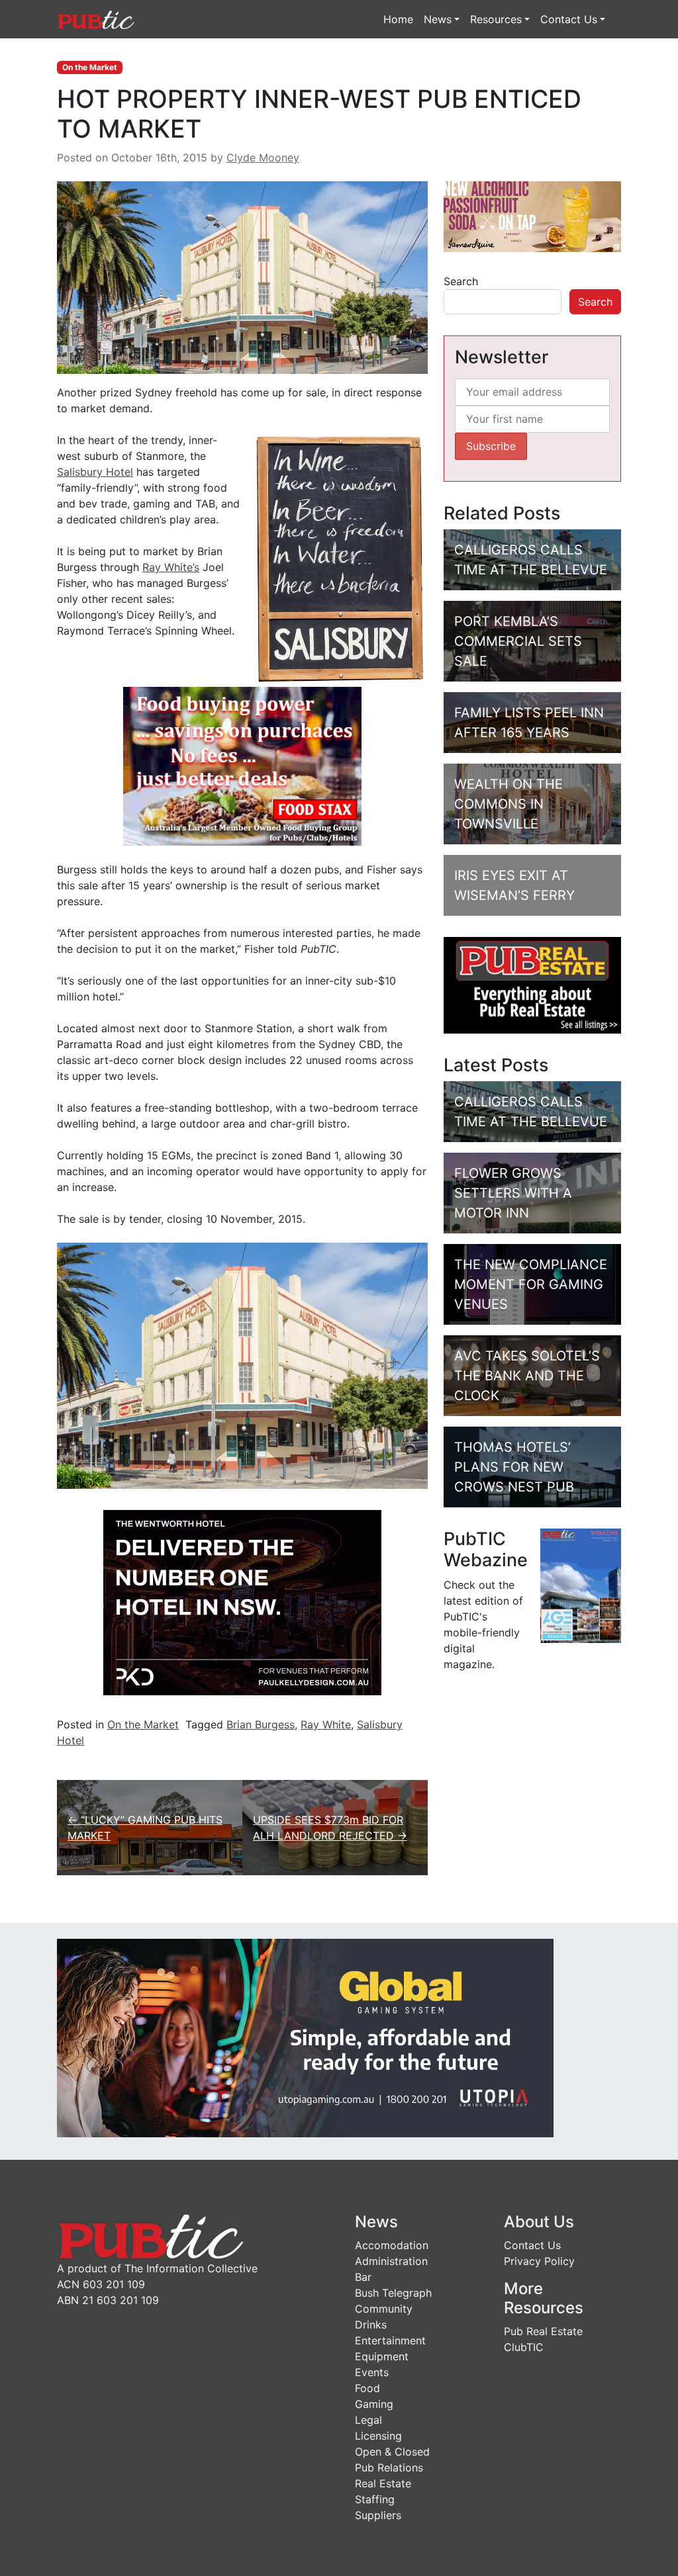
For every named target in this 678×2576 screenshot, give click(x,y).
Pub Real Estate (543, 2331)
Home (398, 19)
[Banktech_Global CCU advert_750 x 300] (305, 2037)
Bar (363, 2277)
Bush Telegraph (393, 2293)
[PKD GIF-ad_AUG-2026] (242, 1602)
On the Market (90, 67)
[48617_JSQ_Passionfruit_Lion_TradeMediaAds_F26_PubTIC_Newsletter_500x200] (532, 216)
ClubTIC (524, 2347)
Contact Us (569, 19)
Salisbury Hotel (95, 472)
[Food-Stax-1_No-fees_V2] (242, 765)
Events (372, 2372)
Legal (368, 2420)
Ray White (326, 1724)
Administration (391, 2261)
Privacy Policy (539, 2261)
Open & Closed (392, 2452)
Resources (496, 19)
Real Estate (383, 2483)
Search (461, 281)
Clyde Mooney (263, 157)
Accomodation (392, 2245)
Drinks (371, 2325)
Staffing (375, 2499)
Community (384, 2309)
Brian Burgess (261, 1724)
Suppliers (378, 2515)
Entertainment (390, 2340)
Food (367, 2388)
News (438, 19)
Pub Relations (389, 2467)
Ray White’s (171, 567)
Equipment (382, 2356)
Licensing (378, 2436)
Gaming (374, 2404)
